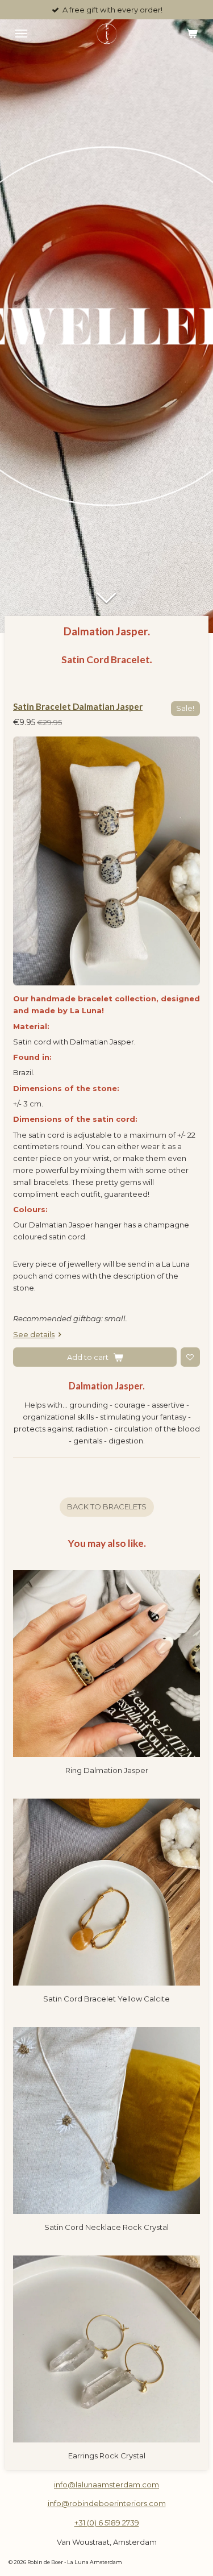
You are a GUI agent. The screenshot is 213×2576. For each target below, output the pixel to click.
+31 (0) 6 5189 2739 (107, 2523)
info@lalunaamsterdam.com (106, 2485)
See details (34, 1334)
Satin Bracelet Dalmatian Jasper (78, 706)
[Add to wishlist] (190, 1357)
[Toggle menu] (21, 34)
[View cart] (192, 34)
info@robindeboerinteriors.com (107, 2503)
